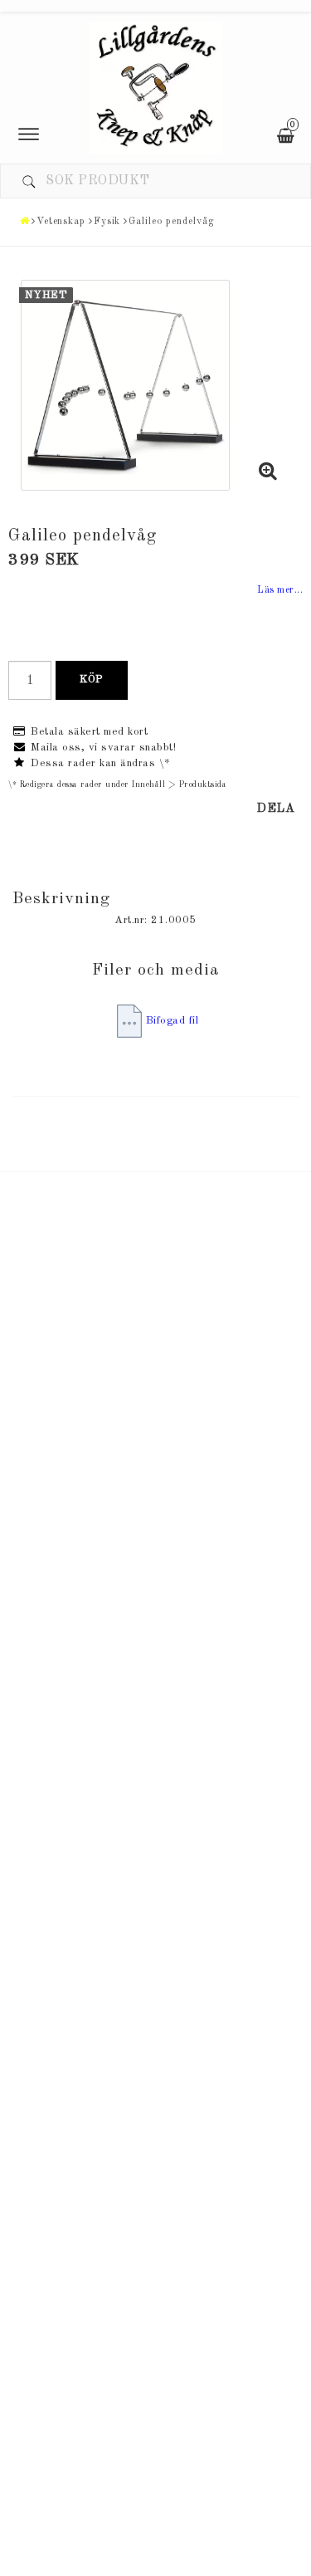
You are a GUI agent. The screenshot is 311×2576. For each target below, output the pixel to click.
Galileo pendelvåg (171, 222)
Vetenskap (61, 222)
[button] (268, 474)
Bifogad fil (173, 1021)
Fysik (107, 222)
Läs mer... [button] (280, 590)
